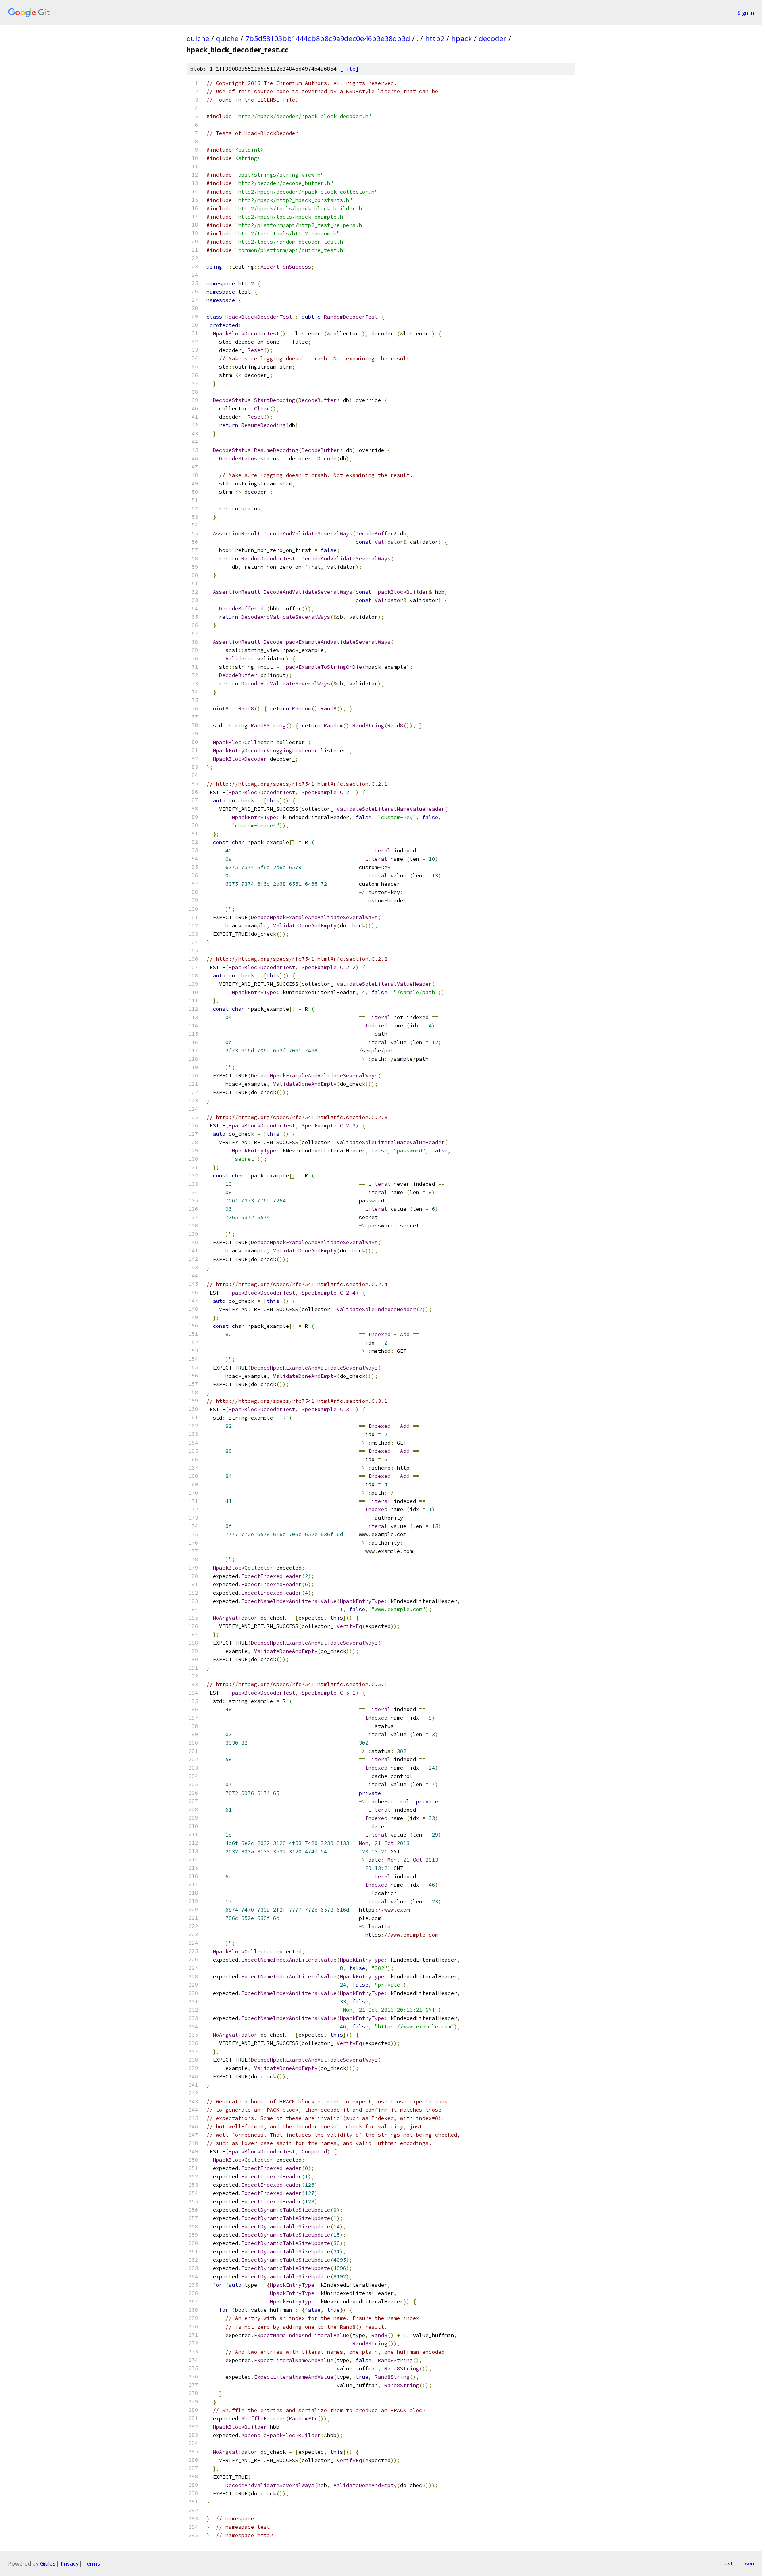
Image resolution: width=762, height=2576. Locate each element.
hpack (462, 38)
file (349, 69)
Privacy (69, 2563)
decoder (493, 38)
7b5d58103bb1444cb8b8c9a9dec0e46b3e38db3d (328, 38)
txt (729, 2563)
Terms (92, 2563)
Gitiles (48, 2563)
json (748, 2563)
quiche (198, 38)
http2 (435, 38)
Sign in (746, 13)
